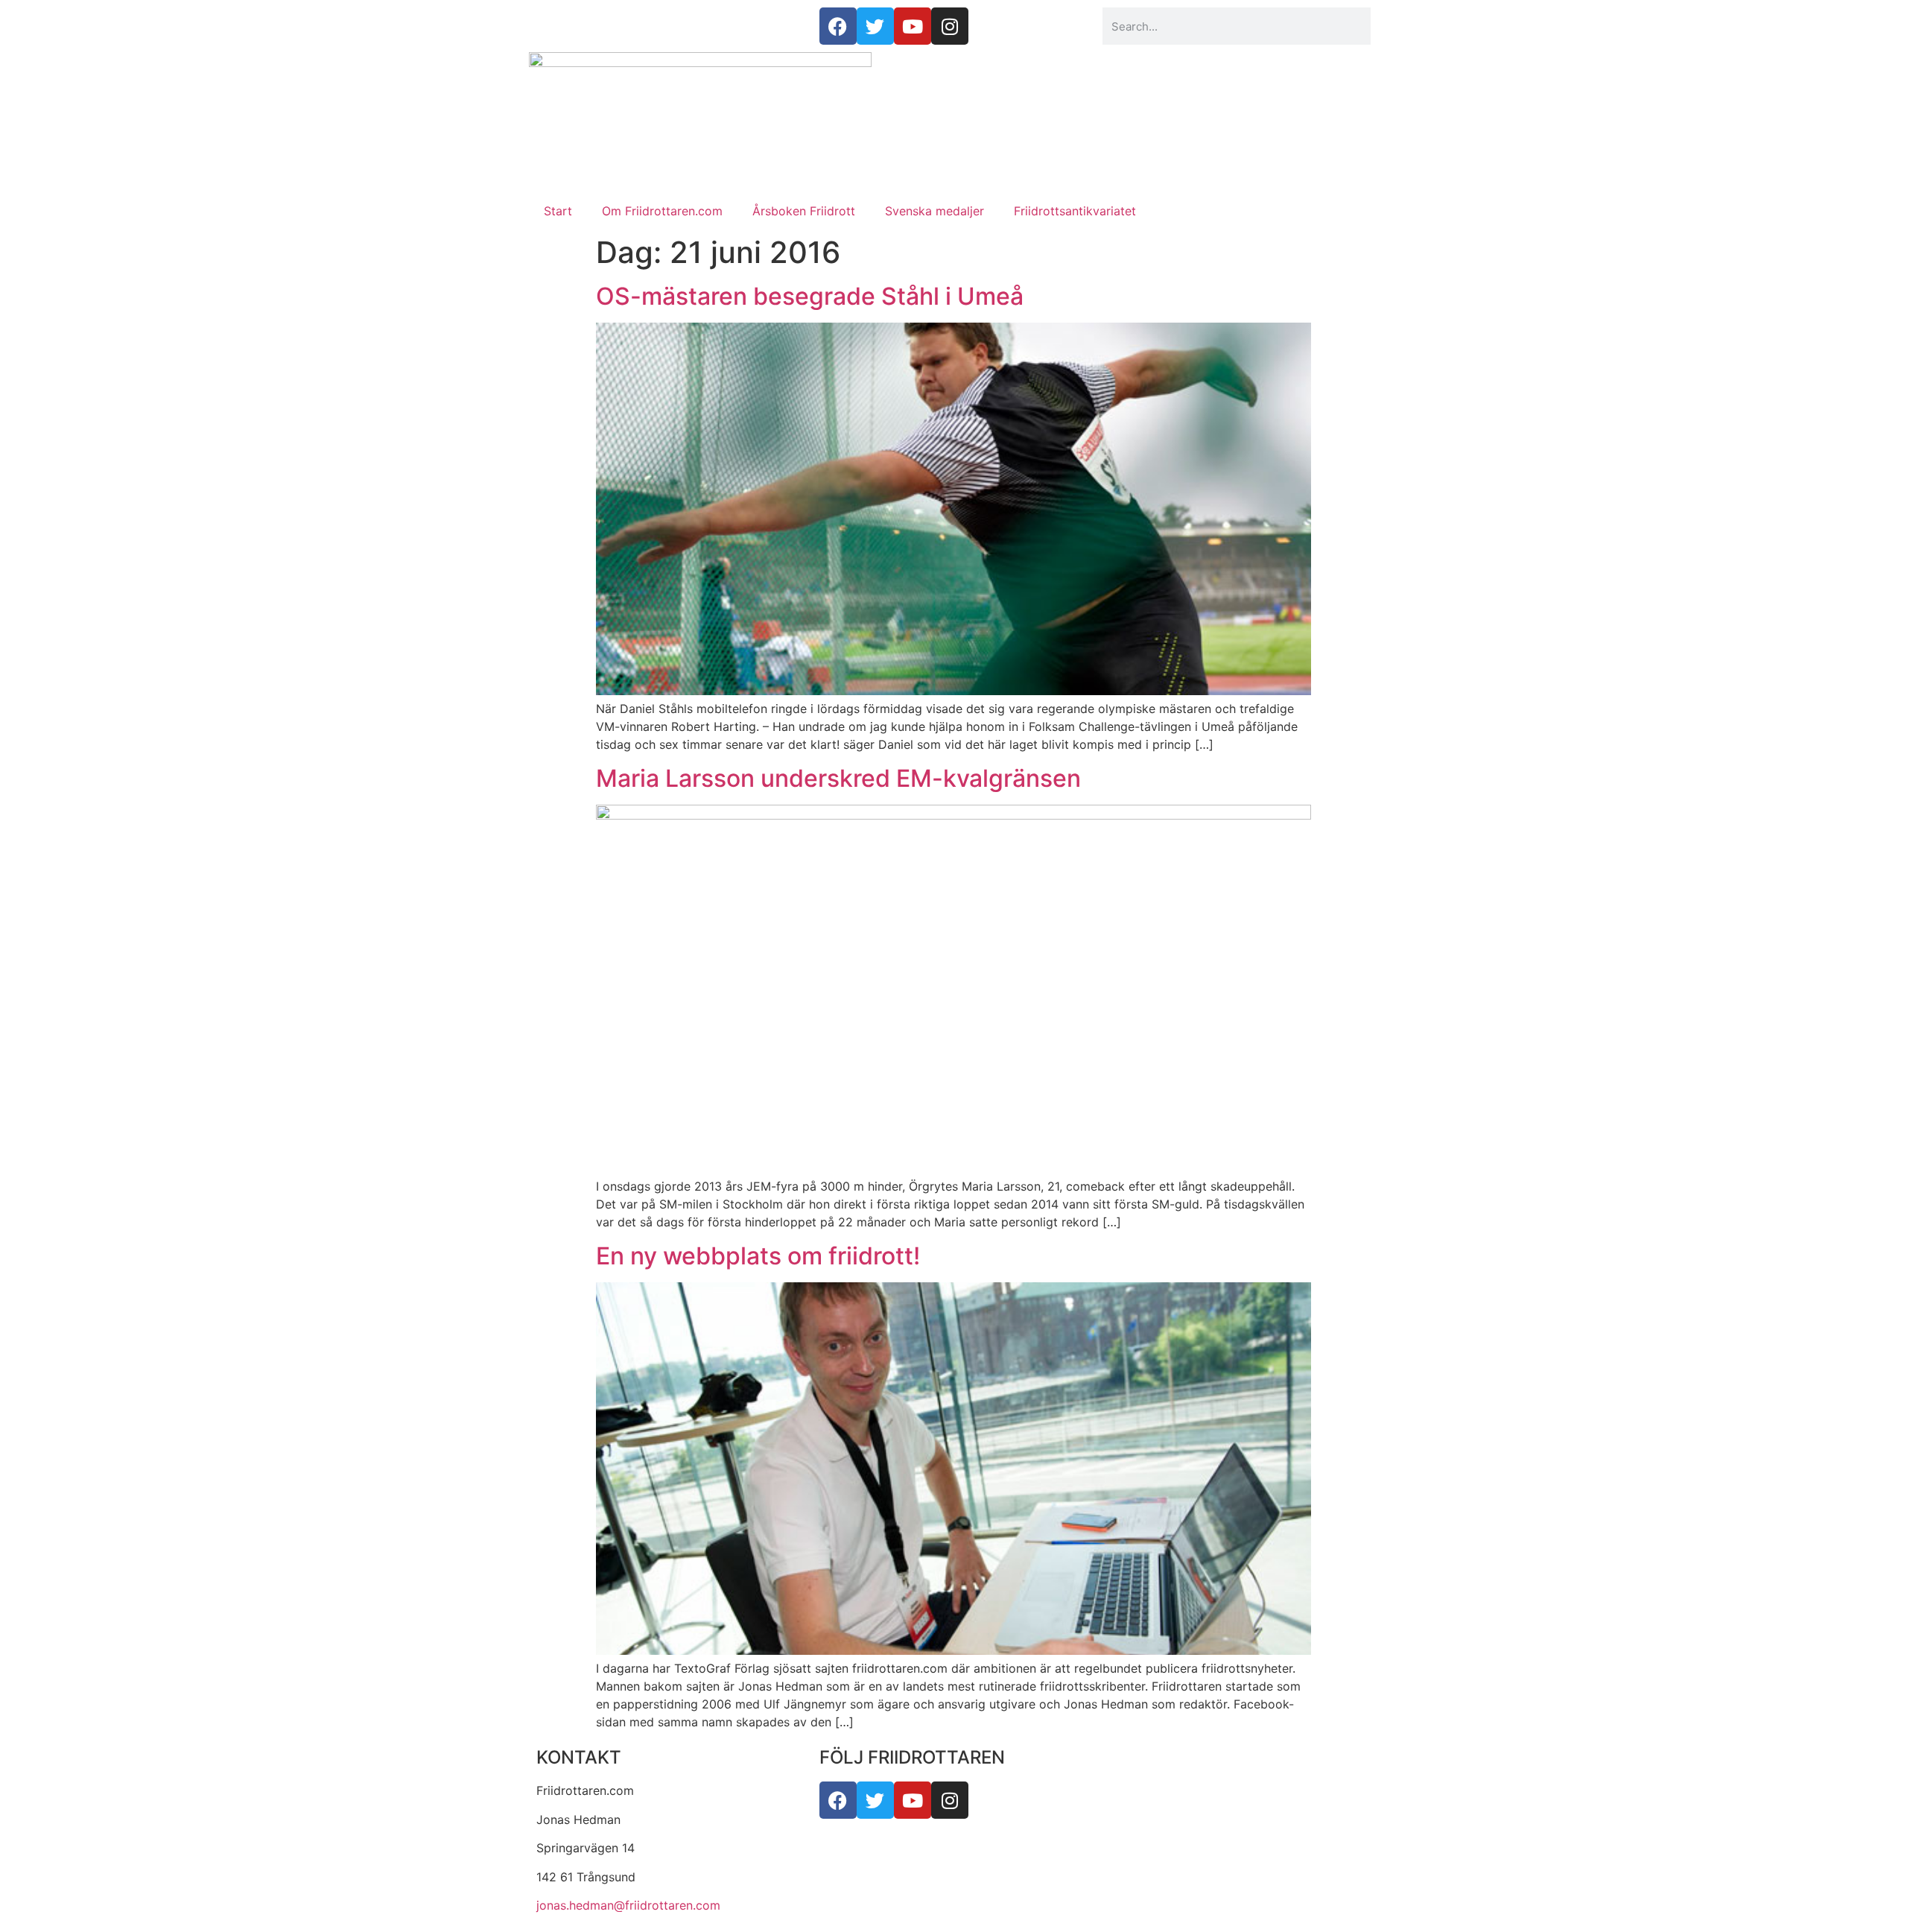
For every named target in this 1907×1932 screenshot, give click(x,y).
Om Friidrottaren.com (662, 211)
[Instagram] (950, 1800)
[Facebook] (838, 1800)
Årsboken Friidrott (804, 211)
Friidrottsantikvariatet (1075, 211)
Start (558, 211)
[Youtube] (913, 1800)
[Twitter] (875, 1800)
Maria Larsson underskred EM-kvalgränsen (838, 778)
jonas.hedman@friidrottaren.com (628, 1905)
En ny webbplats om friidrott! (758, 1256)
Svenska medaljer (935, 211)
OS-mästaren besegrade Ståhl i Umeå (810, 296)
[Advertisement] (953, 89)
